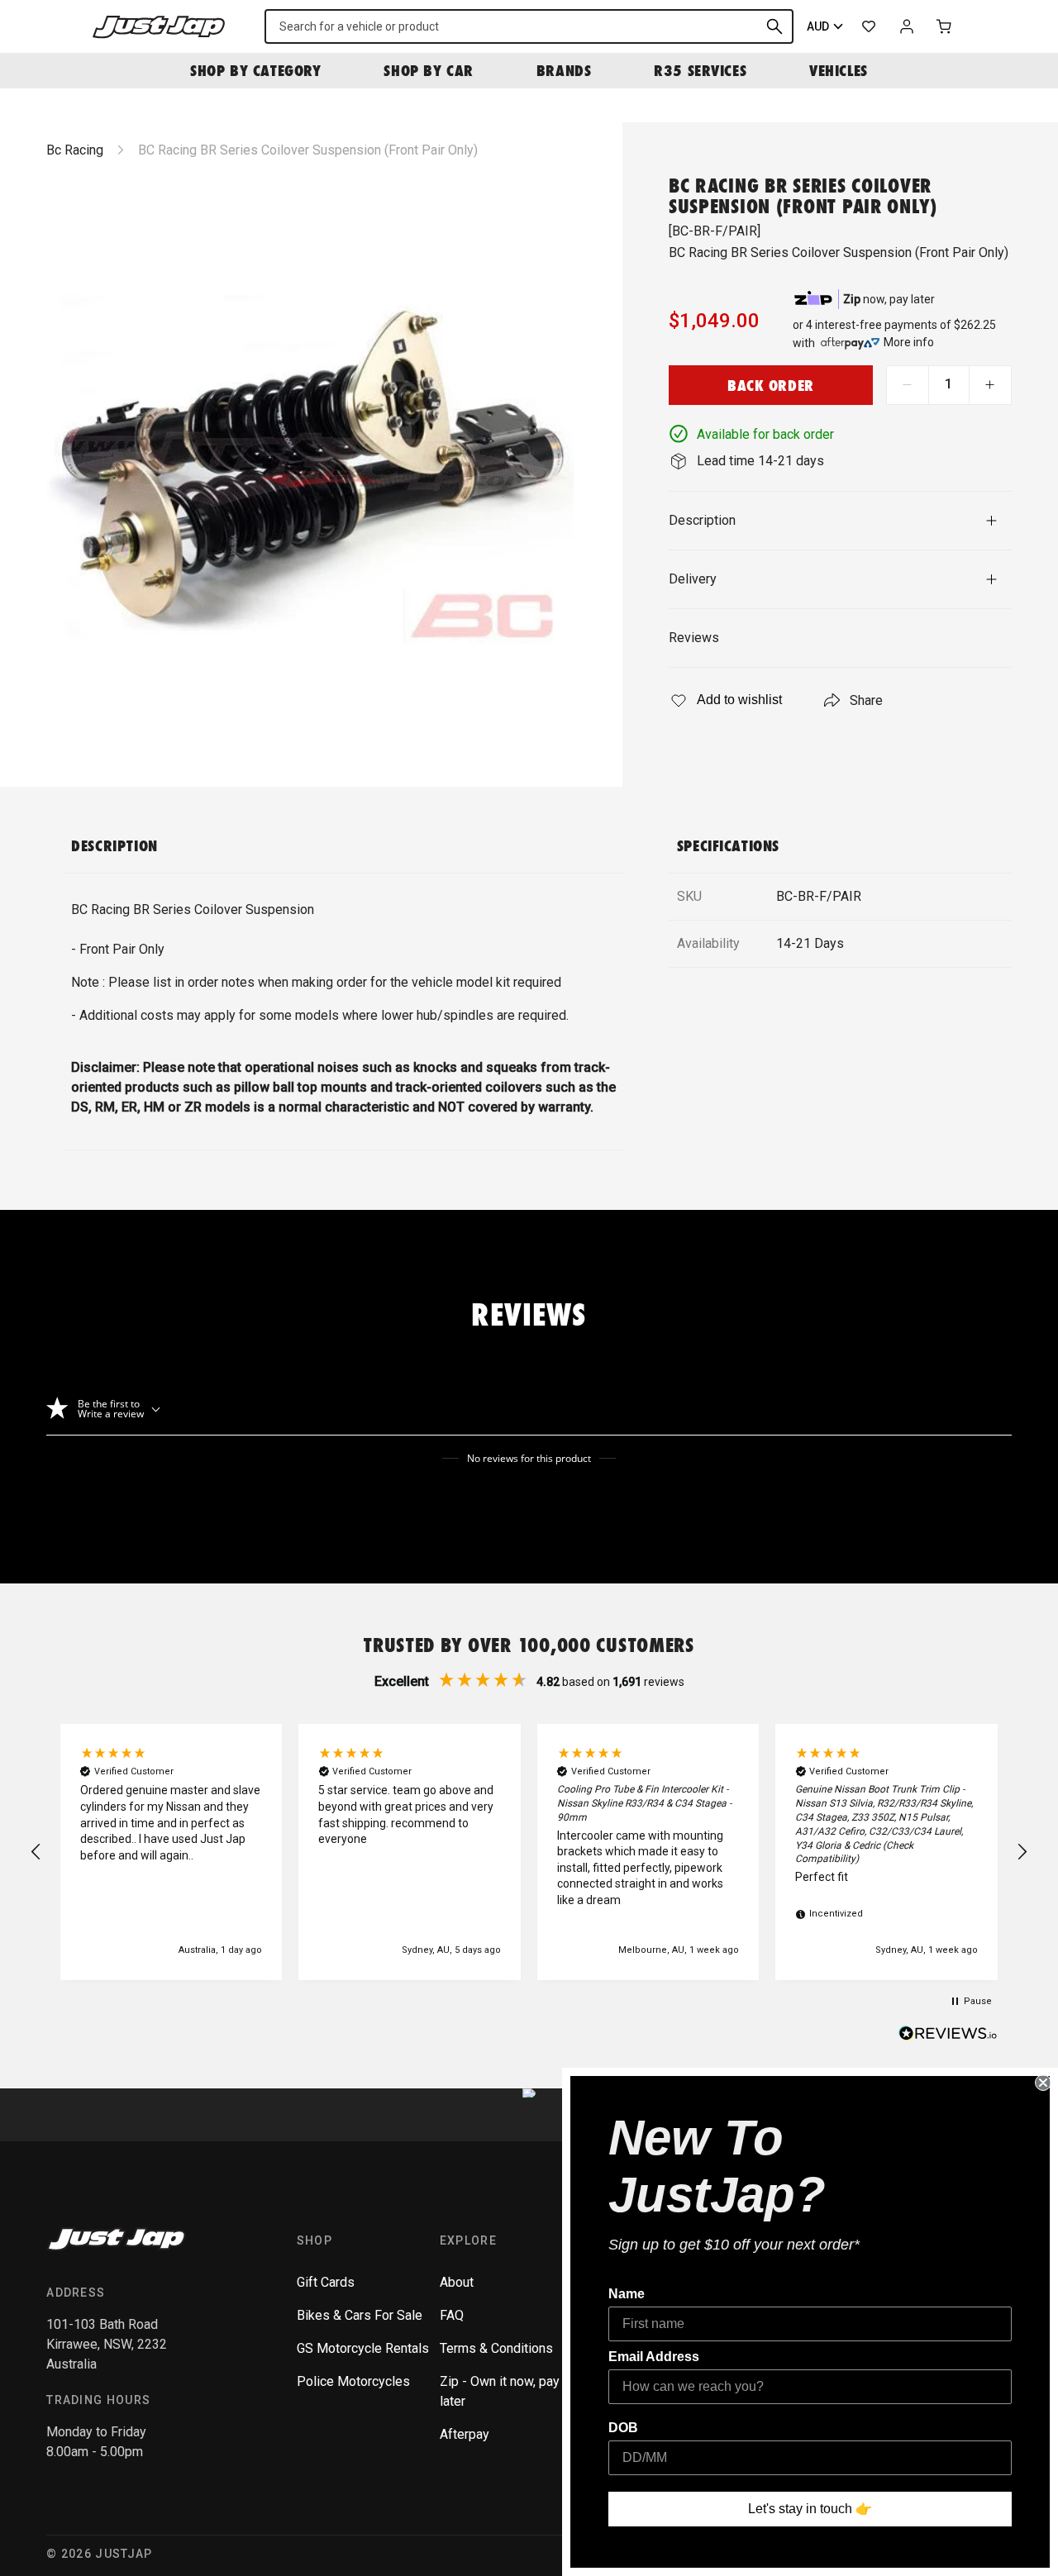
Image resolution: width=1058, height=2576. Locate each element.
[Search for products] (774, 26)
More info (909, 342)
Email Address (654, 2357)
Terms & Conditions (496, 2348)
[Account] (907, 26)
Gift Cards (326, 2282)
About (457, 2282)
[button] (36, 1852)
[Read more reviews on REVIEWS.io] (948, 2036)
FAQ (452, 2315)
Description (702, 520)
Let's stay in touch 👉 (810, 2509)
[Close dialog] (1043, 2083)
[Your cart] (945, 26)
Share (866, 700)
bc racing (75, 150)
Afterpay (465, 2434)
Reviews (694, 638)
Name (627, 2294)
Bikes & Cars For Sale (360, 2315)
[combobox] (529, 26)
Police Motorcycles (353, 2381)
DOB (623, 2428)
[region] (529, 1852)
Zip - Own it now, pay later (500, 2391)
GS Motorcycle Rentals (363, 2348)
